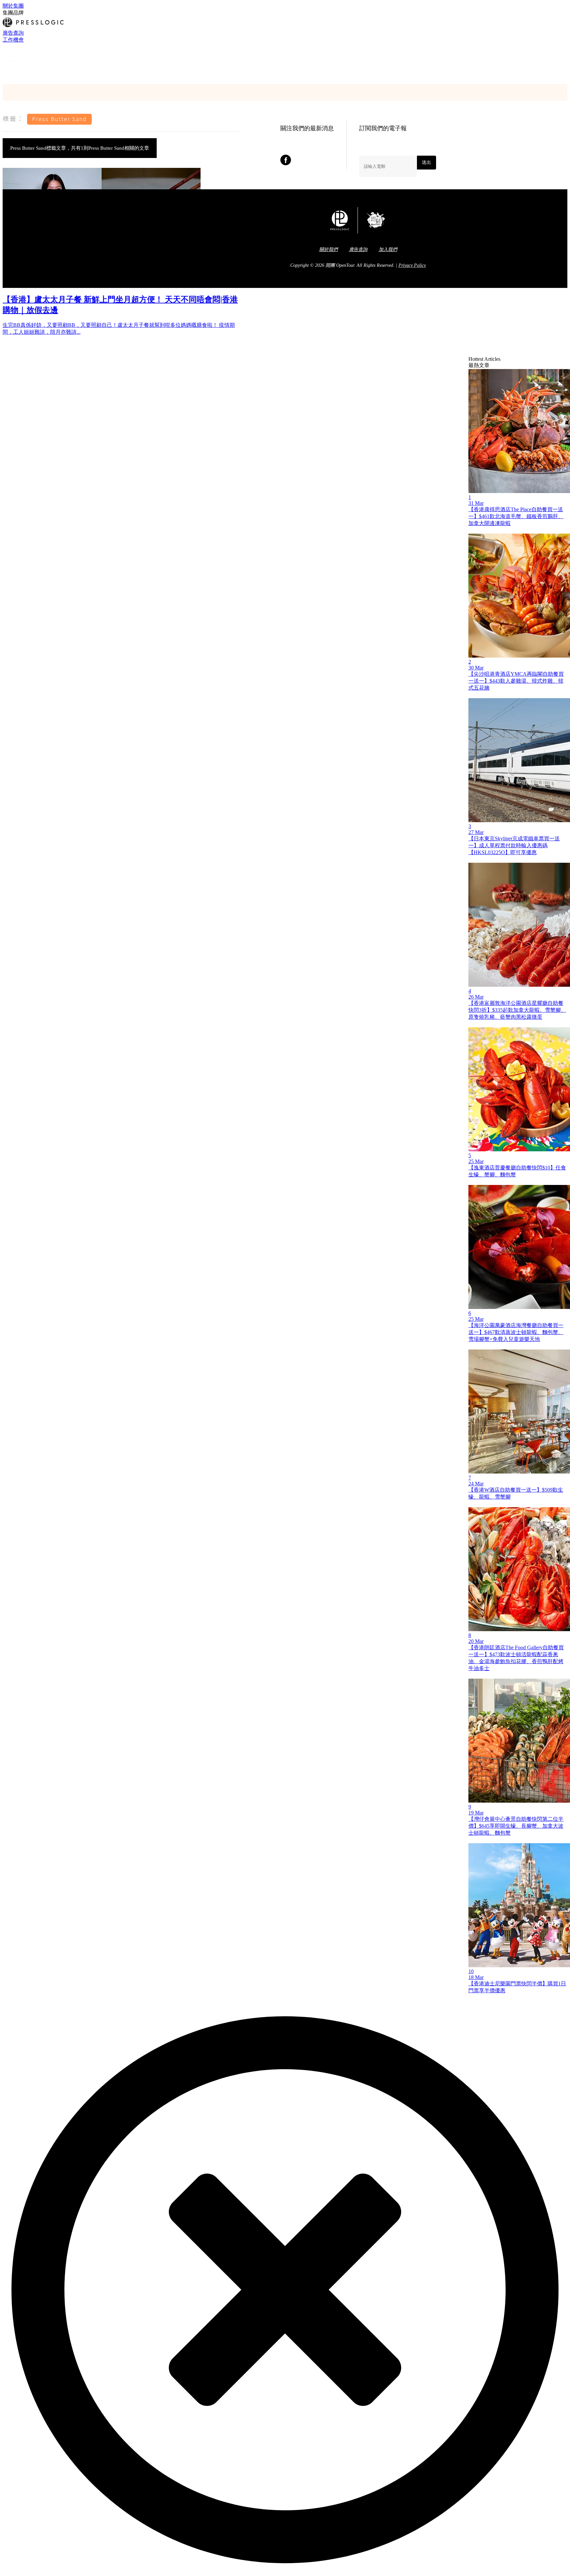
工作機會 (13, 40)
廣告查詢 (13, 33)
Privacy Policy (412, 265)
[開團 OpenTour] (15, 66)
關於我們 (329, 249)
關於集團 (13, 6)
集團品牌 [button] (13, 13)
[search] (6, 73)
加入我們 (388, 249)
